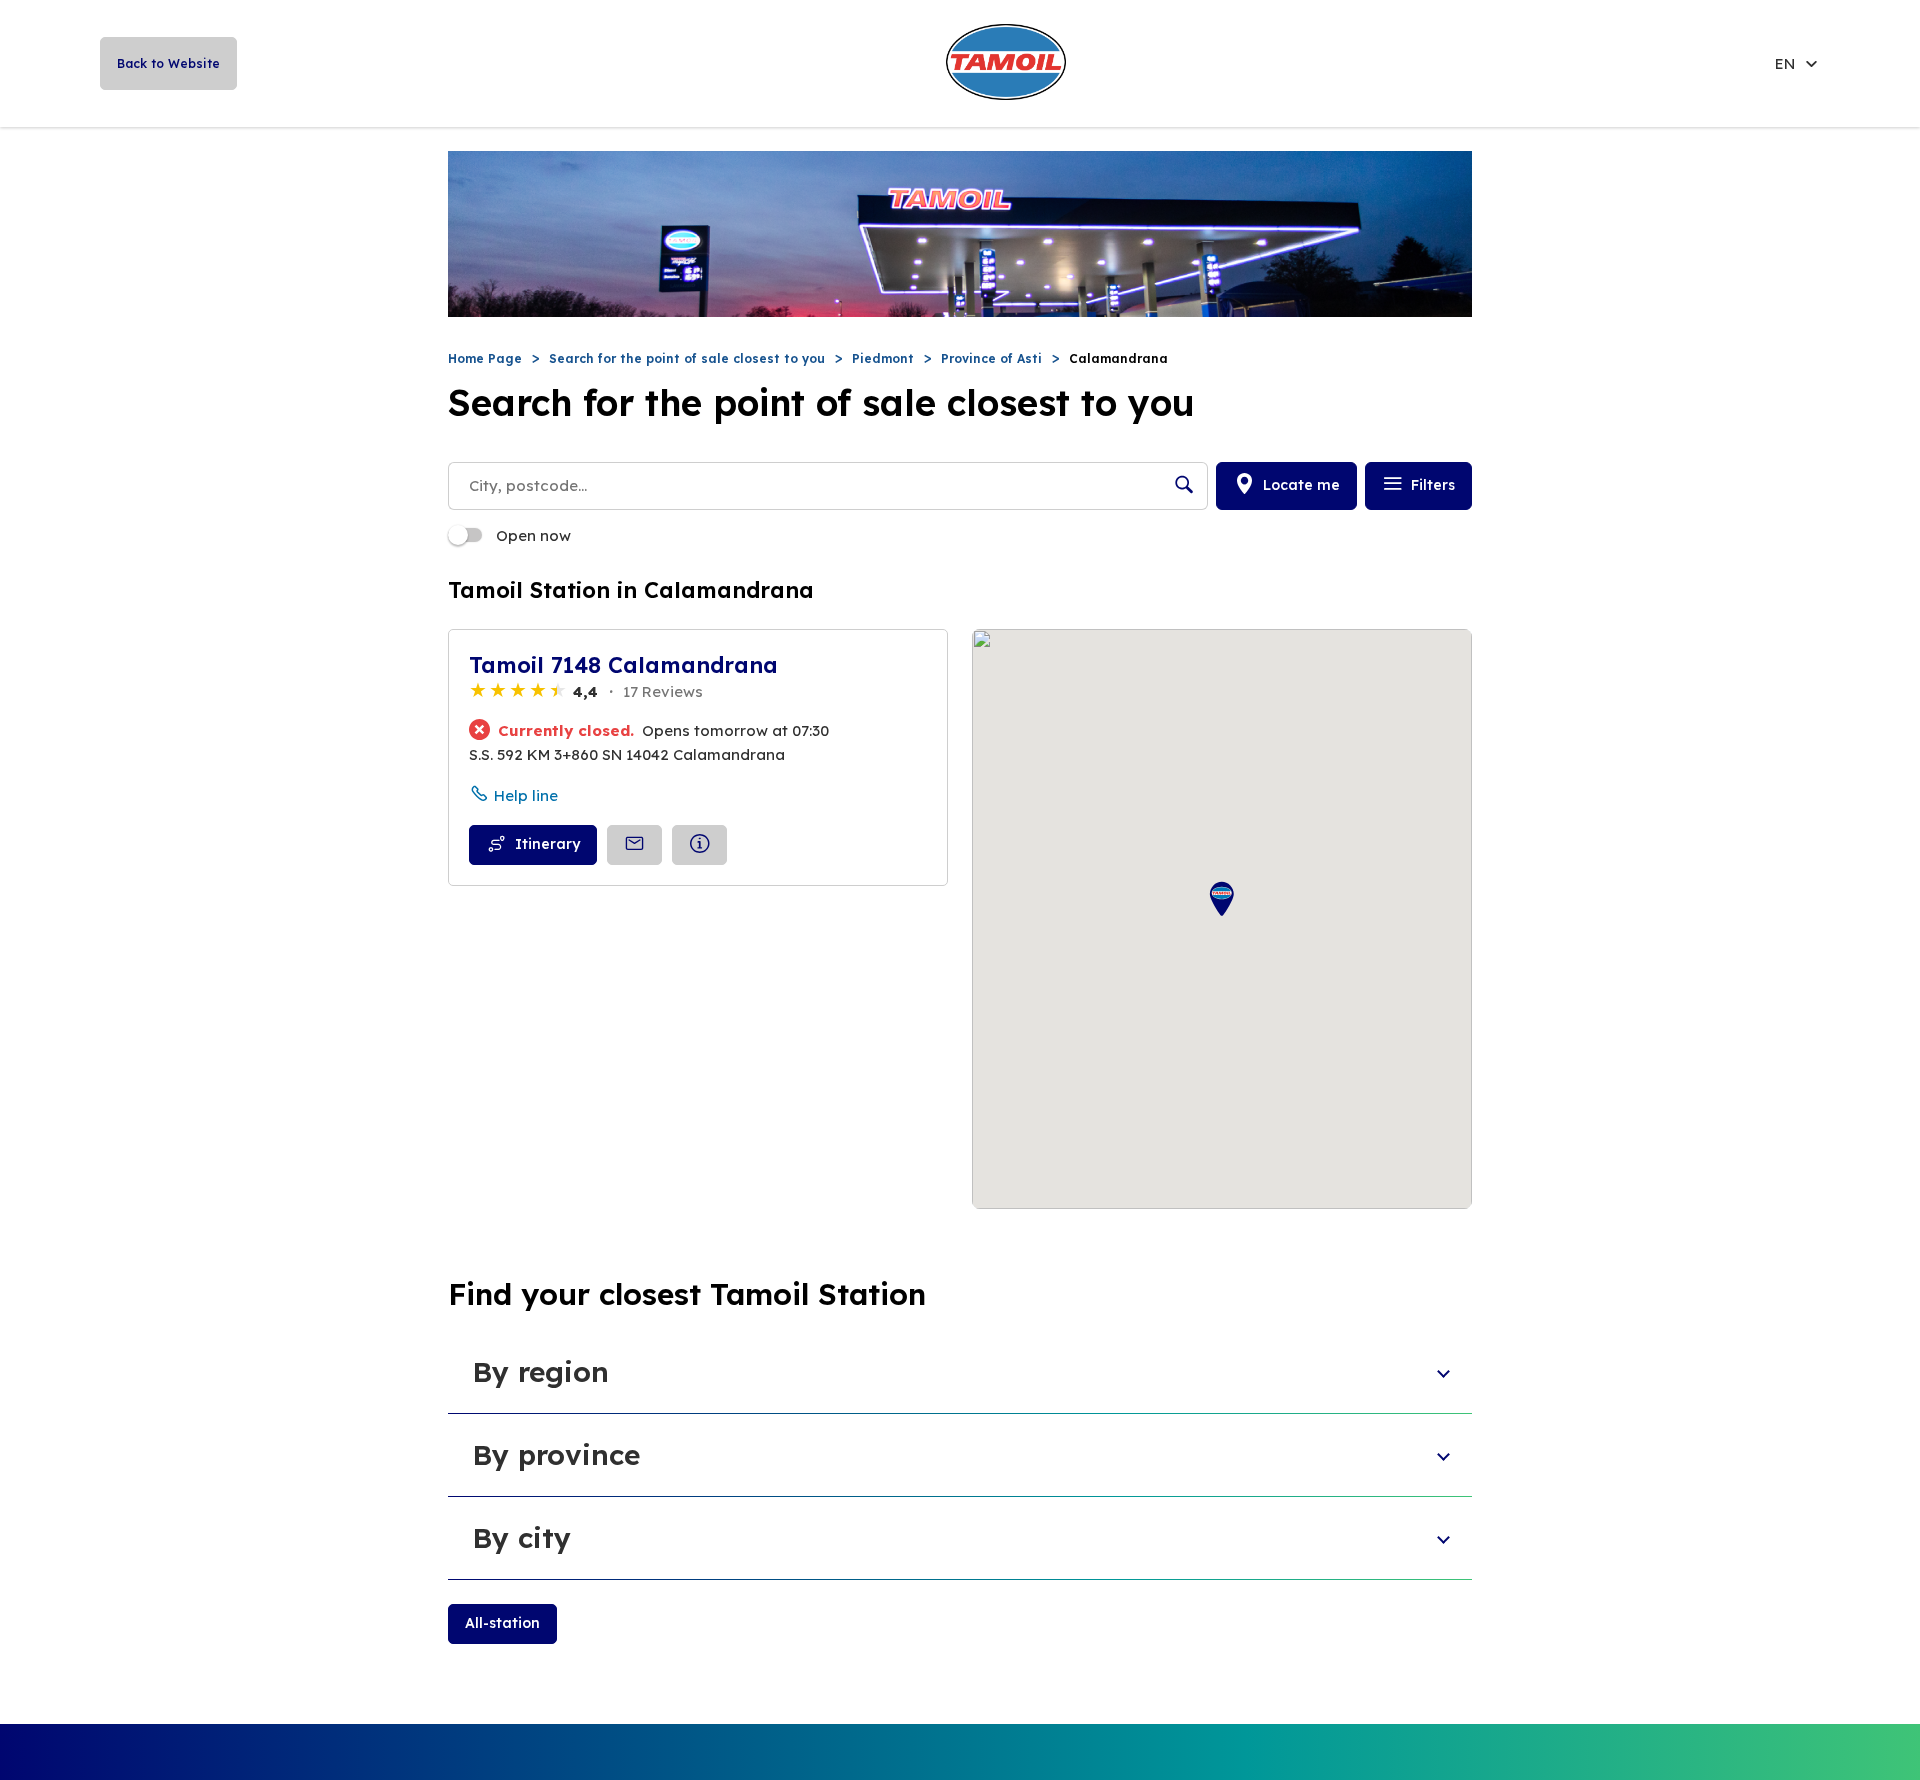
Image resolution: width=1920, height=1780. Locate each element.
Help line (526, 795)
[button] (1222, 899)
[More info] (699, 845)
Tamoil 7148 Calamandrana (623, 665)
